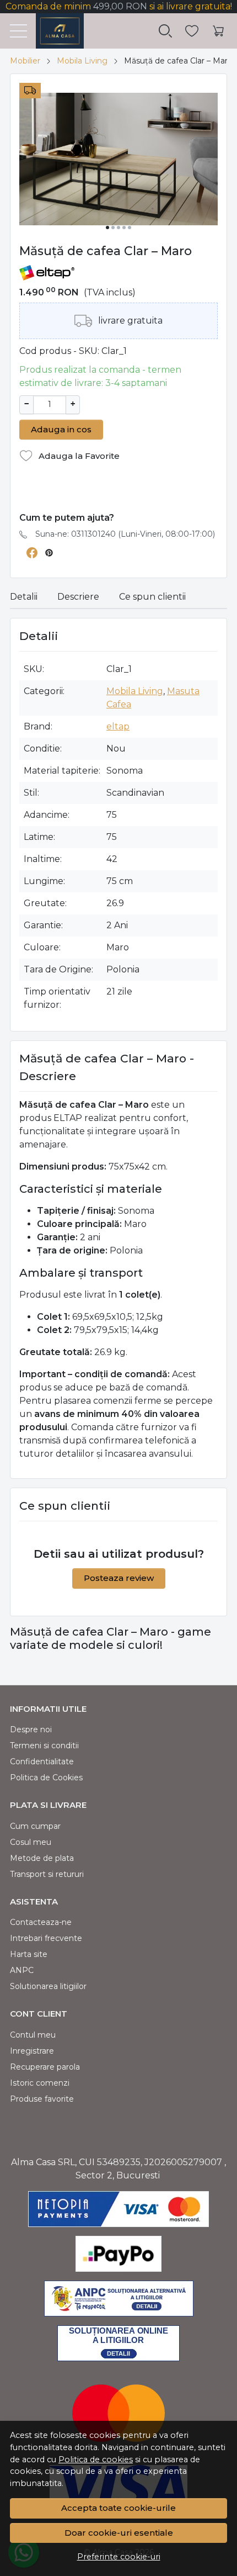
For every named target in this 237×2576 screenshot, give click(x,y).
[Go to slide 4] (124, 228)
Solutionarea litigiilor (48, 1986)
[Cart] (218, 31)
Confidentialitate (42, 1762)
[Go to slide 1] (107, 228)
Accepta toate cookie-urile (118, 2508)
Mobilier (25, 61)
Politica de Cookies (46, 1778)
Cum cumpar (35, 1826)
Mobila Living (82, 61)
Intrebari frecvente (46, 1938)
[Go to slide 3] (118, 228)
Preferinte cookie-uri (119, 2557)
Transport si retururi (47, 1874)
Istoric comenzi (40, 2083)
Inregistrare (32, 2051)
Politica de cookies (96, 2459)
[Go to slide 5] (130, 228)
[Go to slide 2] (113, 228)
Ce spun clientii (152, 597)
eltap (118, 726)
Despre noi (31, 1729)
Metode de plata (42, 1858)
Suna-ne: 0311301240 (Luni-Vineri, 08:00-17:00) (125, 534)
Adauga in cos (61, 429)
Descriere (78, 597)
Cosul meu (31, 1842)
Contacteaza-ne (41, 1922)
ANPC (22, 1970)
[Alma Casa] (55, 31)
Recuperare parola (45, 2067)
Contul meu (33, 2035)
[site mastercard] (118, 2413)
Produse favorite (42, 2099)
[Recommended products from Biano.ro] (118, 492)
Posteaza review (119, 1578)
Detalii (24, 597)
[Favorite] (192, 31)
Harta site (29, 1954)
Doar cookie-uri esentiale (119, 2533)
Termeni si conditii (44, 1745)
